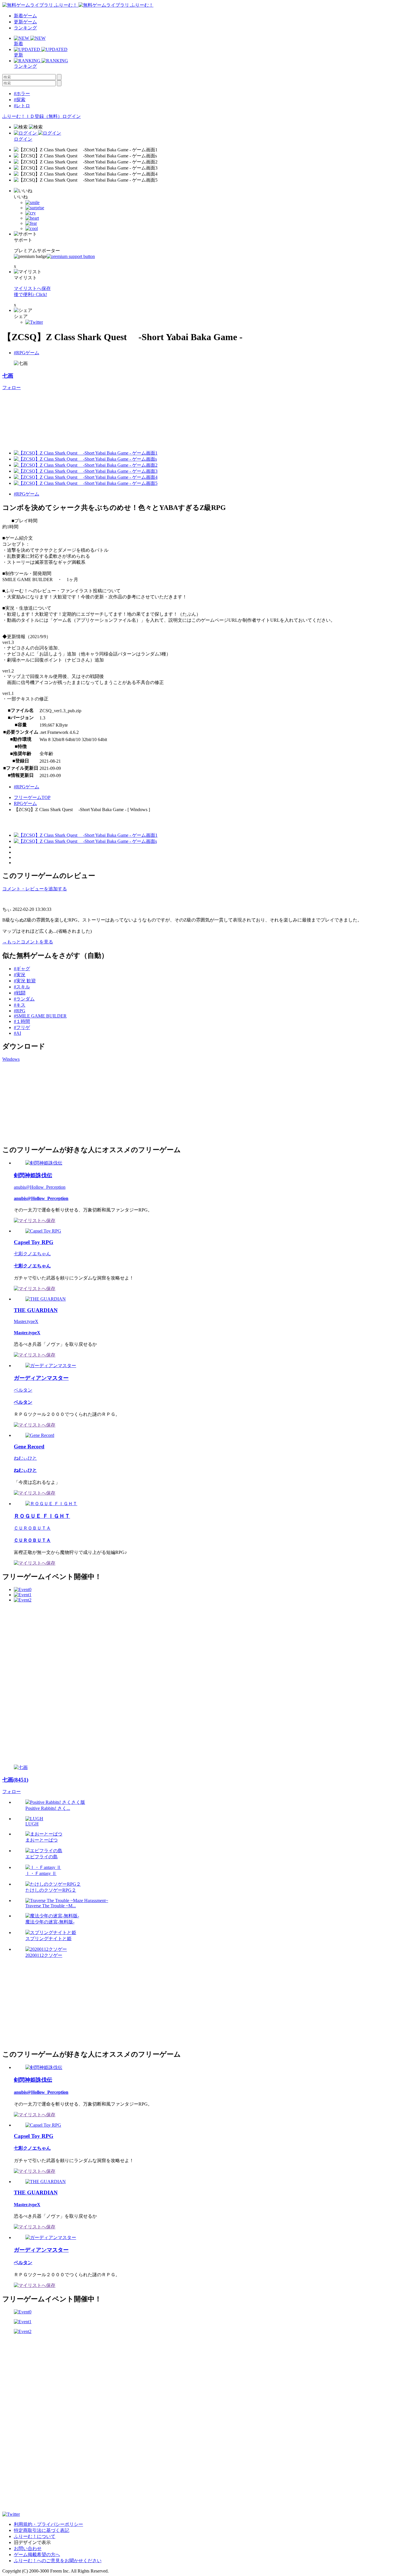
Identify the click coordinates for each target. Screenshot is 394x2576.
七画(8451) (15, 1780)
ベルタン (23, 1390)
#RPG (20, 1011)
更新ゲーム (25, 22)
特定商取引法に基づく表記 (42, 2530)
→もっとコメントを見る (28, 942)
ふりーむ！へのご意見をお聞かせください (58, 2561)
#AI (17, 1033)
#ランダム (24, 999)
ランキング (25, 28)
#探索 (20, 100)
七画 (8, 376)
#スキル (22, 987)
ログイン (72, 116)
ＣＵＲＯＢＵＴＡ (32, 1528)
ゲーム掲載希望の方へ (37, 2555)
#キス (20, 1005)
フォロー (12, 388)
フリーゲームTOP (32, 797)
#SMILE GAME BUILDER (40, 1016)
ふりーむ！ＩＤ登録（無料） (32, 116)
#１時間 (22, 1021)
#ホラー (22, 94)
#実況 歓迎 (25, 981)
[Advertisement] (46, 1103)
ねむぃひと (25, 1458)
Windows (11, 1059)
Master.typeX (26, 1321)
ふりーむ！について (35, 2536)
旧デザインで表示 (32, 2542)
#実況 (20, 975)
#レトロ (22, 106)
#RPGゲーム (27, 353)
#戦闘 (20, 993)
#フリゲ (22, 1027)
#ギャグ (22, 969)
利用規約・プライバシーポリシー (48, 2524)
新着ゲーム (25, 16)
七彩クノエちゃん (32, 1254)
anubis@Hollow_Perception (40, 1187)
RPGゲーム (25, 803)
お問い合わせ (28, 2548)
